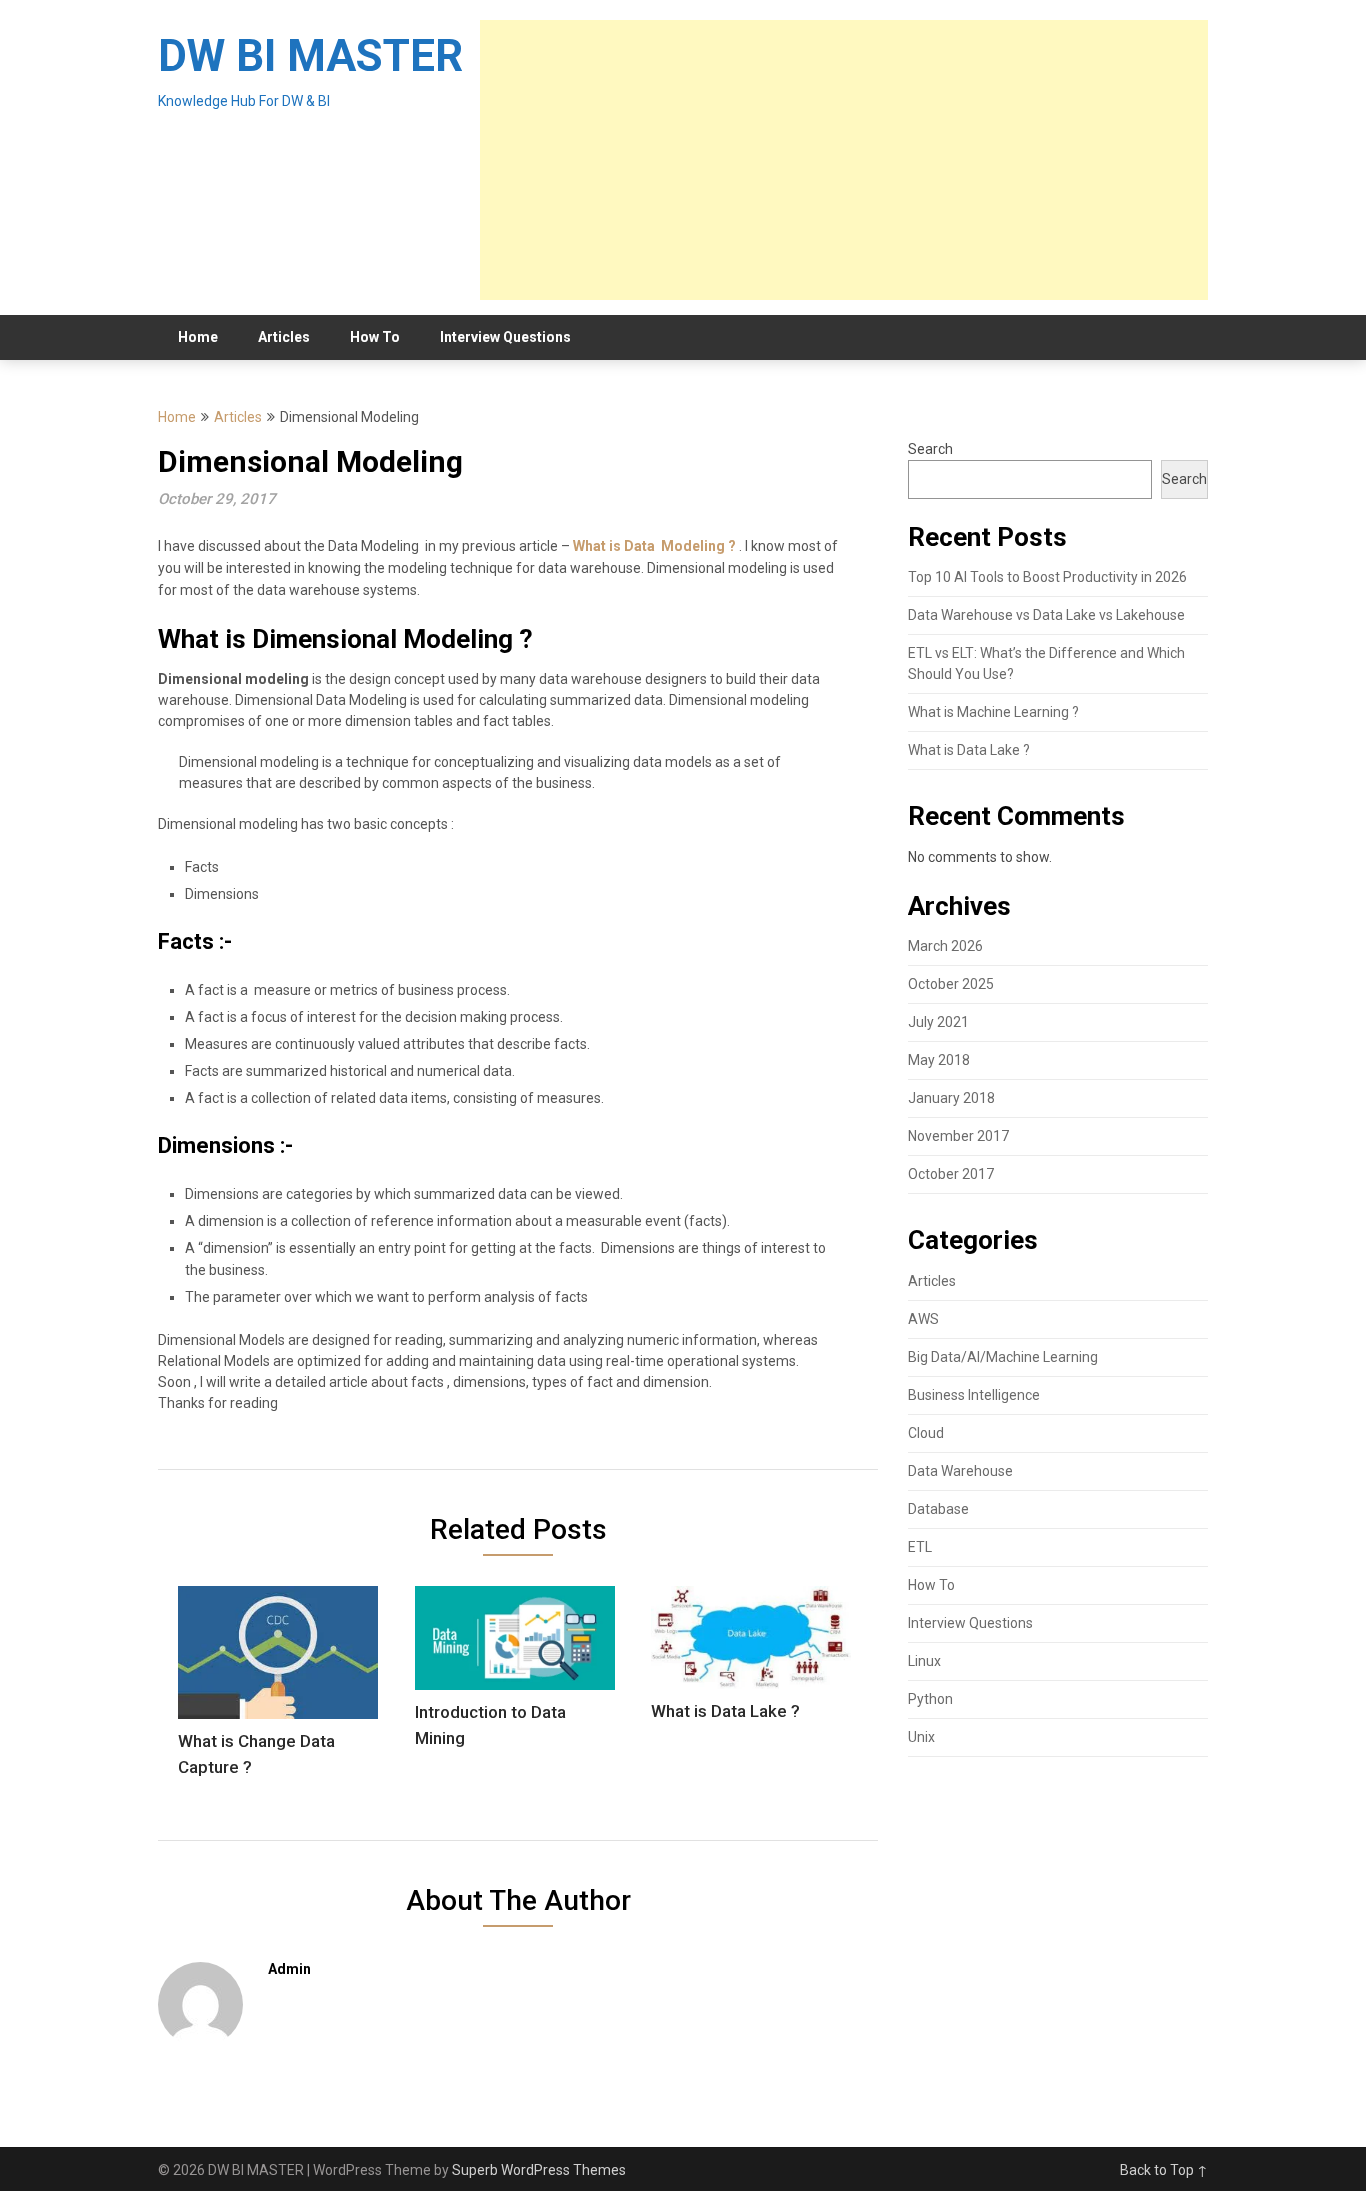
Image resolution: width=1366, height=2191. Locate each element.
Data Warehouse (960, 1471)
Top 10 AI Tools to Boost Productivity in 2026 (1047, 577)
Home (198, 337)
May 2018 (939, 1060)
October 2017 (951, 1174)
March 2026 (945, 946)
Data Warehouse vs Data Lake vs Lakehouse (1046, 615)
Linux (924, 1661)
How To (375, 337)
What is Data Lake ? (969, 750)
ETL (920, 1547)
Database (938, 1509)
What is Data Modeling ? (654, 546)
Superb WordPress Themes (539, 2170)
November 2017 (958, 1136)
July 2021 (938, 1022)
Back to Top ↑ (1164, 2170)
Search (930, 449)
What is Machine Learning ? (993, 712)
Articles (284, 337)
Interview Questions (505, 337)
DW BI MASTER (310, 56)
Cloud (926, 1433)
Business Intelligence (974, 1395)
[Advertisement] (844, 160)
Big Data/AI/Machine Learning (1003, 1357)
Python (930, 1699)
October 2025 (951, 984)
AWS (923, 1319)
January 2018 (951, 1098)
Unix (921, 1737)
